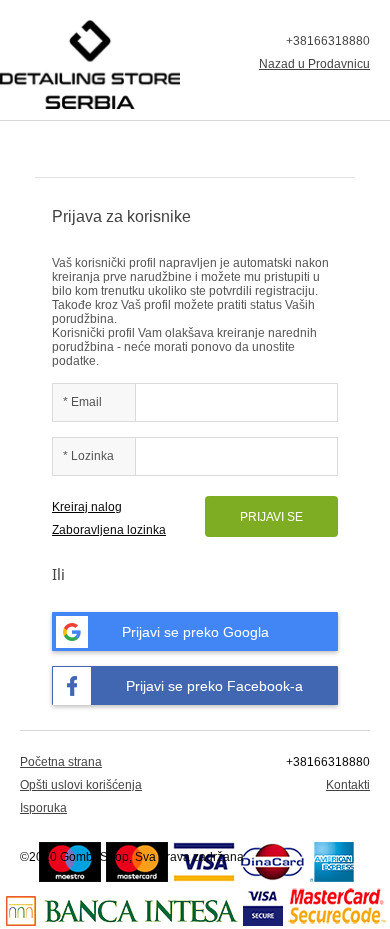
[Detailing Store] (90, 64)
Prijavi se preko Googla (195, 632)
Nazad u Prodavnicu (314, 64)
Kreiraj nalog (87, 507)
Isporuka (43, 808)
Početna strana (61, 762)
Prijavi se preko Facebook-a (214, 686)
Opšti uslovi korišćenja (81, 785)
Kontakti (348, 785)
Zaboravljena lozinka (109, 530)
